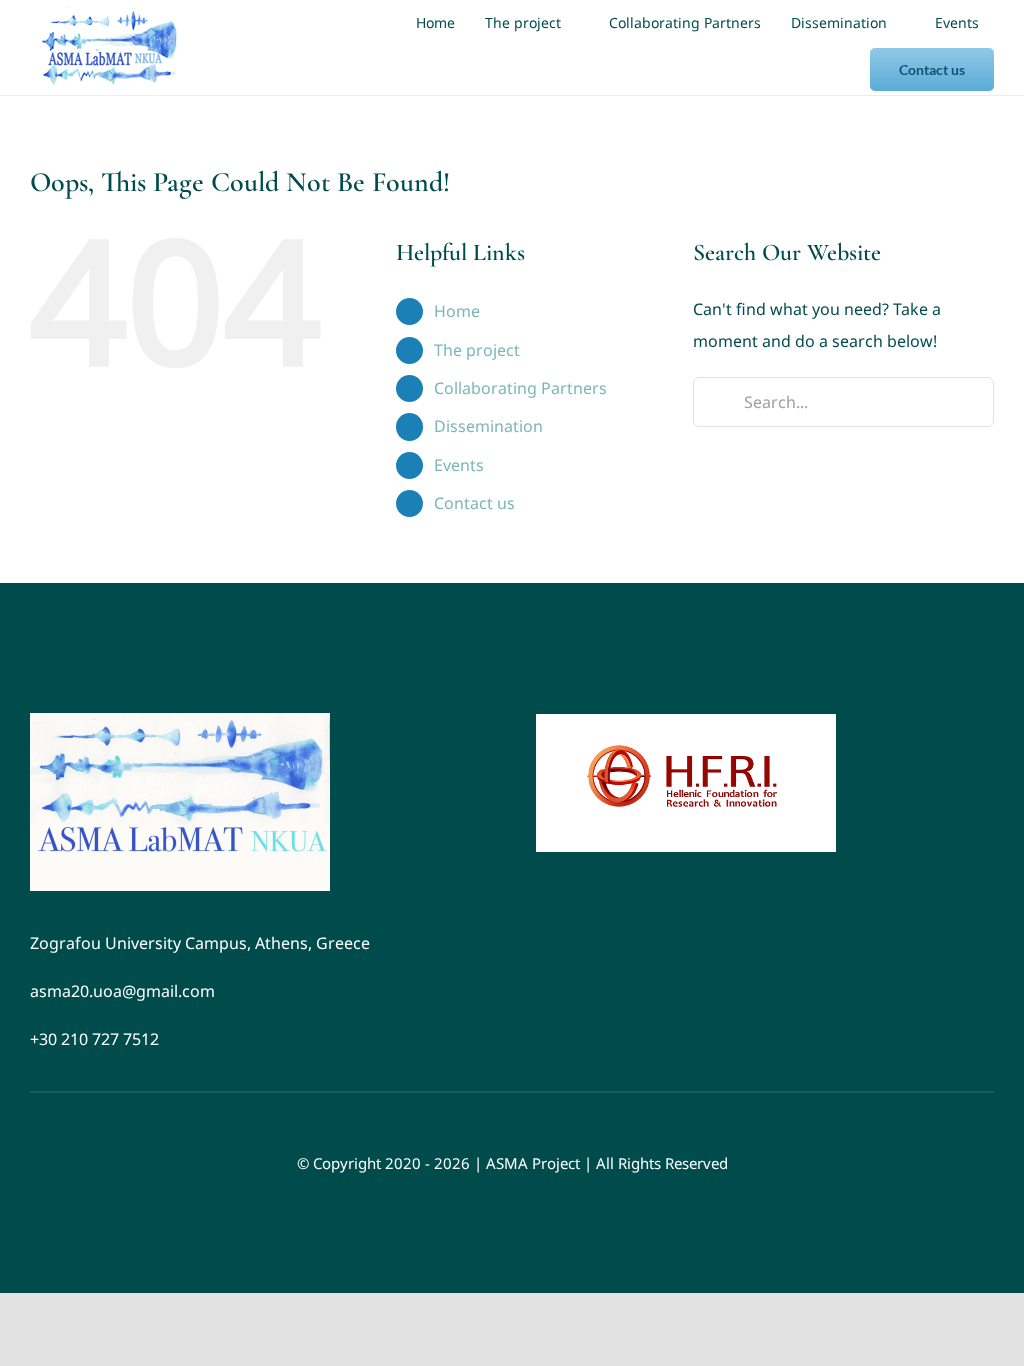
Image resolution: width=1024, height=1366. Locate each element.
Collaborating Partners (520, 388)
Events (459, 465)
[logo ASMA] (180, 721)
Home (457, 311)
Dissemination (488, 426)
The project (477, 350)
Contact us (474, 503)
